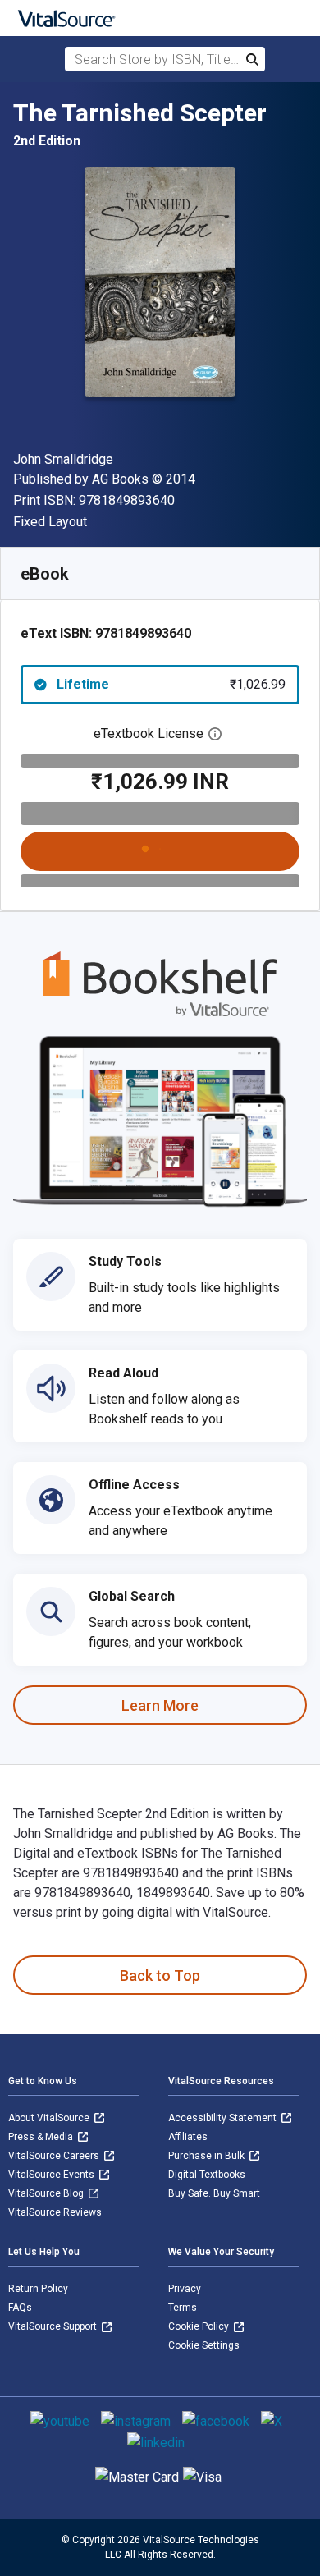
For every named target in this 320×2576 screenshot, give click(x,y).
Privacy (185, 2289)
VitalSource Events (53, 2175)
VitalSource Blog (47, 2193)
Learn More (160, 1705)
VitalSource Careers (55, 2156)
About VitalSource (50, 2118)
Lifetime (171, 684)
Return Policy (38, 2289)
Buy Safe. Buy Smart (214, 2193)
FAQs (20, 2308)
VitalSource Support (54, 2326)
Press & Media (42, 2137)
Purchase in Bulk (208, 2156)
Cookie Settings (204, 2345)
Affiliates (188, 2137)
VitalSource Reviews (55, 2212)
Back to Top (160, 1976)
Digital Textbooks (207, 2175)
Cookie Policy (200, 2326)
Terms (183, 2308)
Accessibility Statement (224, 2118)
